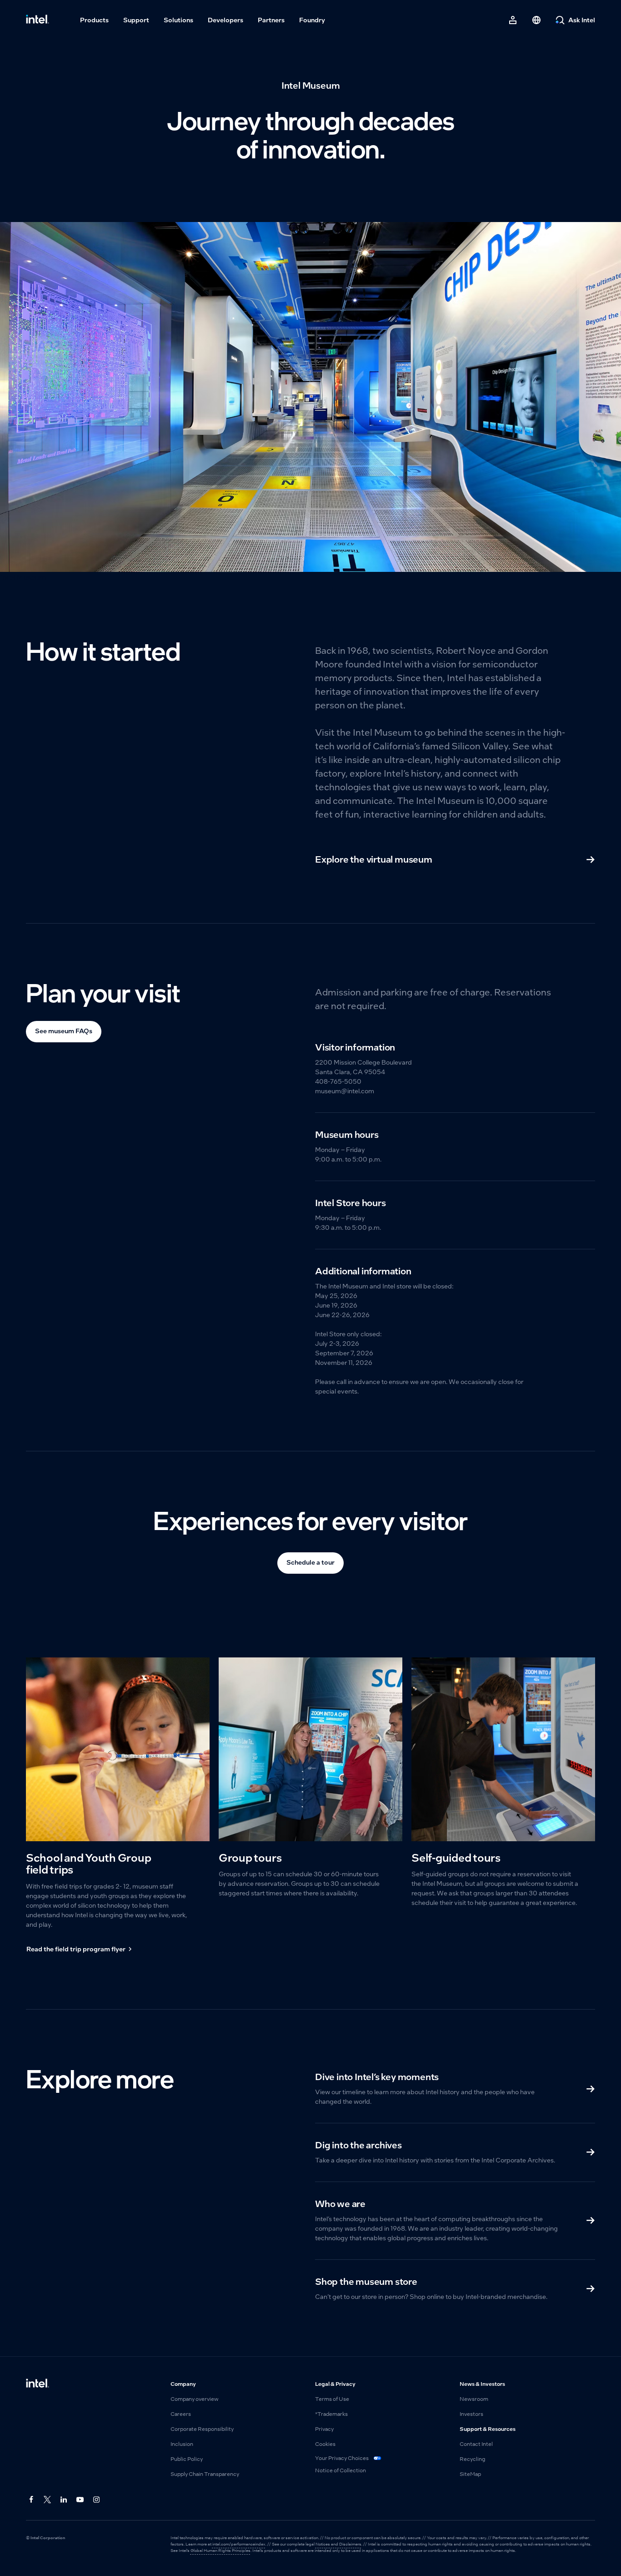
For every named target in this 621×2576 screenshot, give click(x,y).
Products (94, 20)
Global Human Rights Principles (220, 2551)
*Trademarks (331, 2414)
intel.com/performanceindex (239, 2544)
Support (136, 20)
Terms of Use (332, 2399)
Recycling (472, 2459)
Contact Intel (476, 2444)
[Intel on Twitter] (48, 2500)
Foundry (312, 20)
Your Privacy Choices (342, 2458)
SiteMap (470, 2474)
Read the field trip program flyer (76, 1949)
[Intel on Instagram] (97, 2500)
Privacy (324, 2429)
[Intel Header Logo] (38, 20)
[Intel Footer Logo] (38, 2384)
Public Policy (187, 2459)
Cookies (325, 2444)
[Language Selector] (536, 20)
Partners (271, 20)
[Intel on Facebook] (31, 2500)
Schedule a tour (310, 1562)
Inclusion (182, 2444)
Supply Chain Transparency (205, 2474)
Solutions (178, 20)
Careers (181, 2414)
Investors (471, 2414)
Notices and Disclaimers (338, 2544)
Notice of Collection (341, 2470)
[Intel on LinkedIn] (64, 2500)
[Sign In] (513, 20)
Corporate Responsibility (202, 2429)
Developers (225, 20)
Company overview (195, 2399)
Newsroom (474, 2399)
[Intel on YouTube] (80, 2500)
